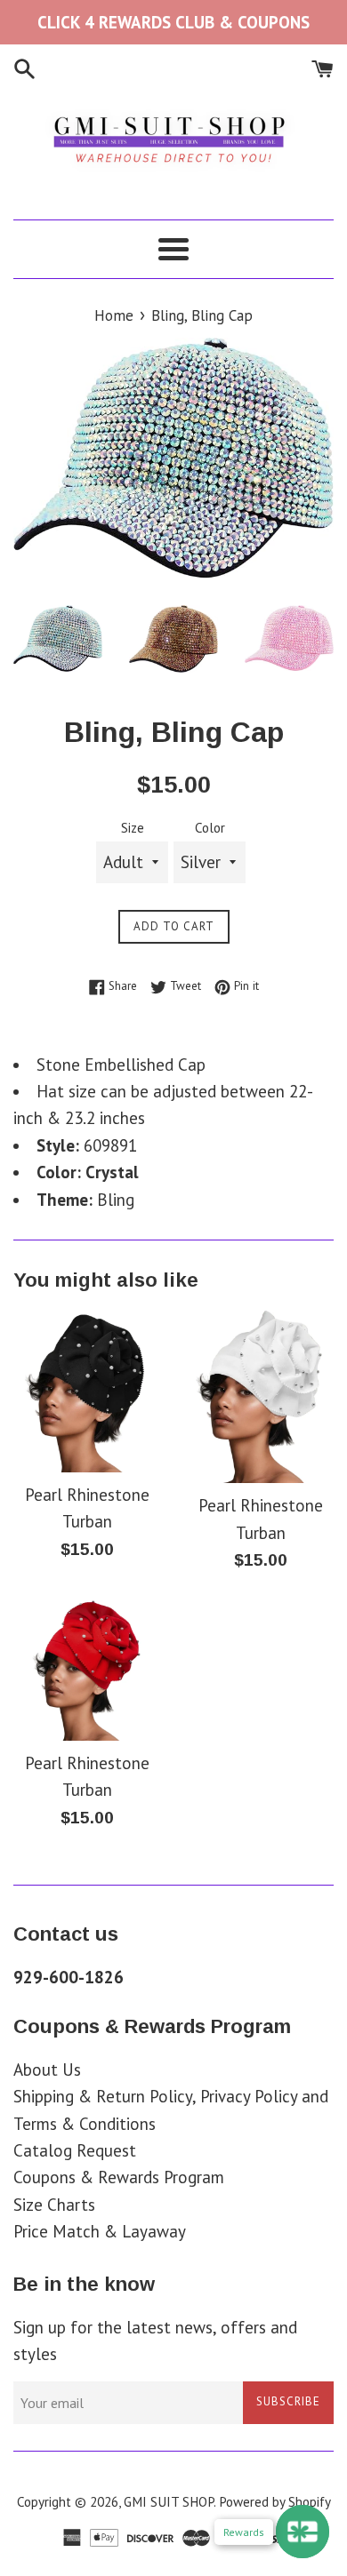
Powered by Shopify (275, 2502)
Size (133, 828)
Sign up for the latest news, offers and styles (155, 2341)
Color (210, 828)
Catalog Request (75, 2150)
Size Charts (54, 2205)
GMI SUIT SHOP (169, 2502)
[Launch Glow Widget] (303, 2532)
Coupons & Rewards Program (119, 2177)
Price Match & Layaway (100, 2231)
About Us (47, 2070)
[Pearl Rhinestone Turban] (87, 1391)
